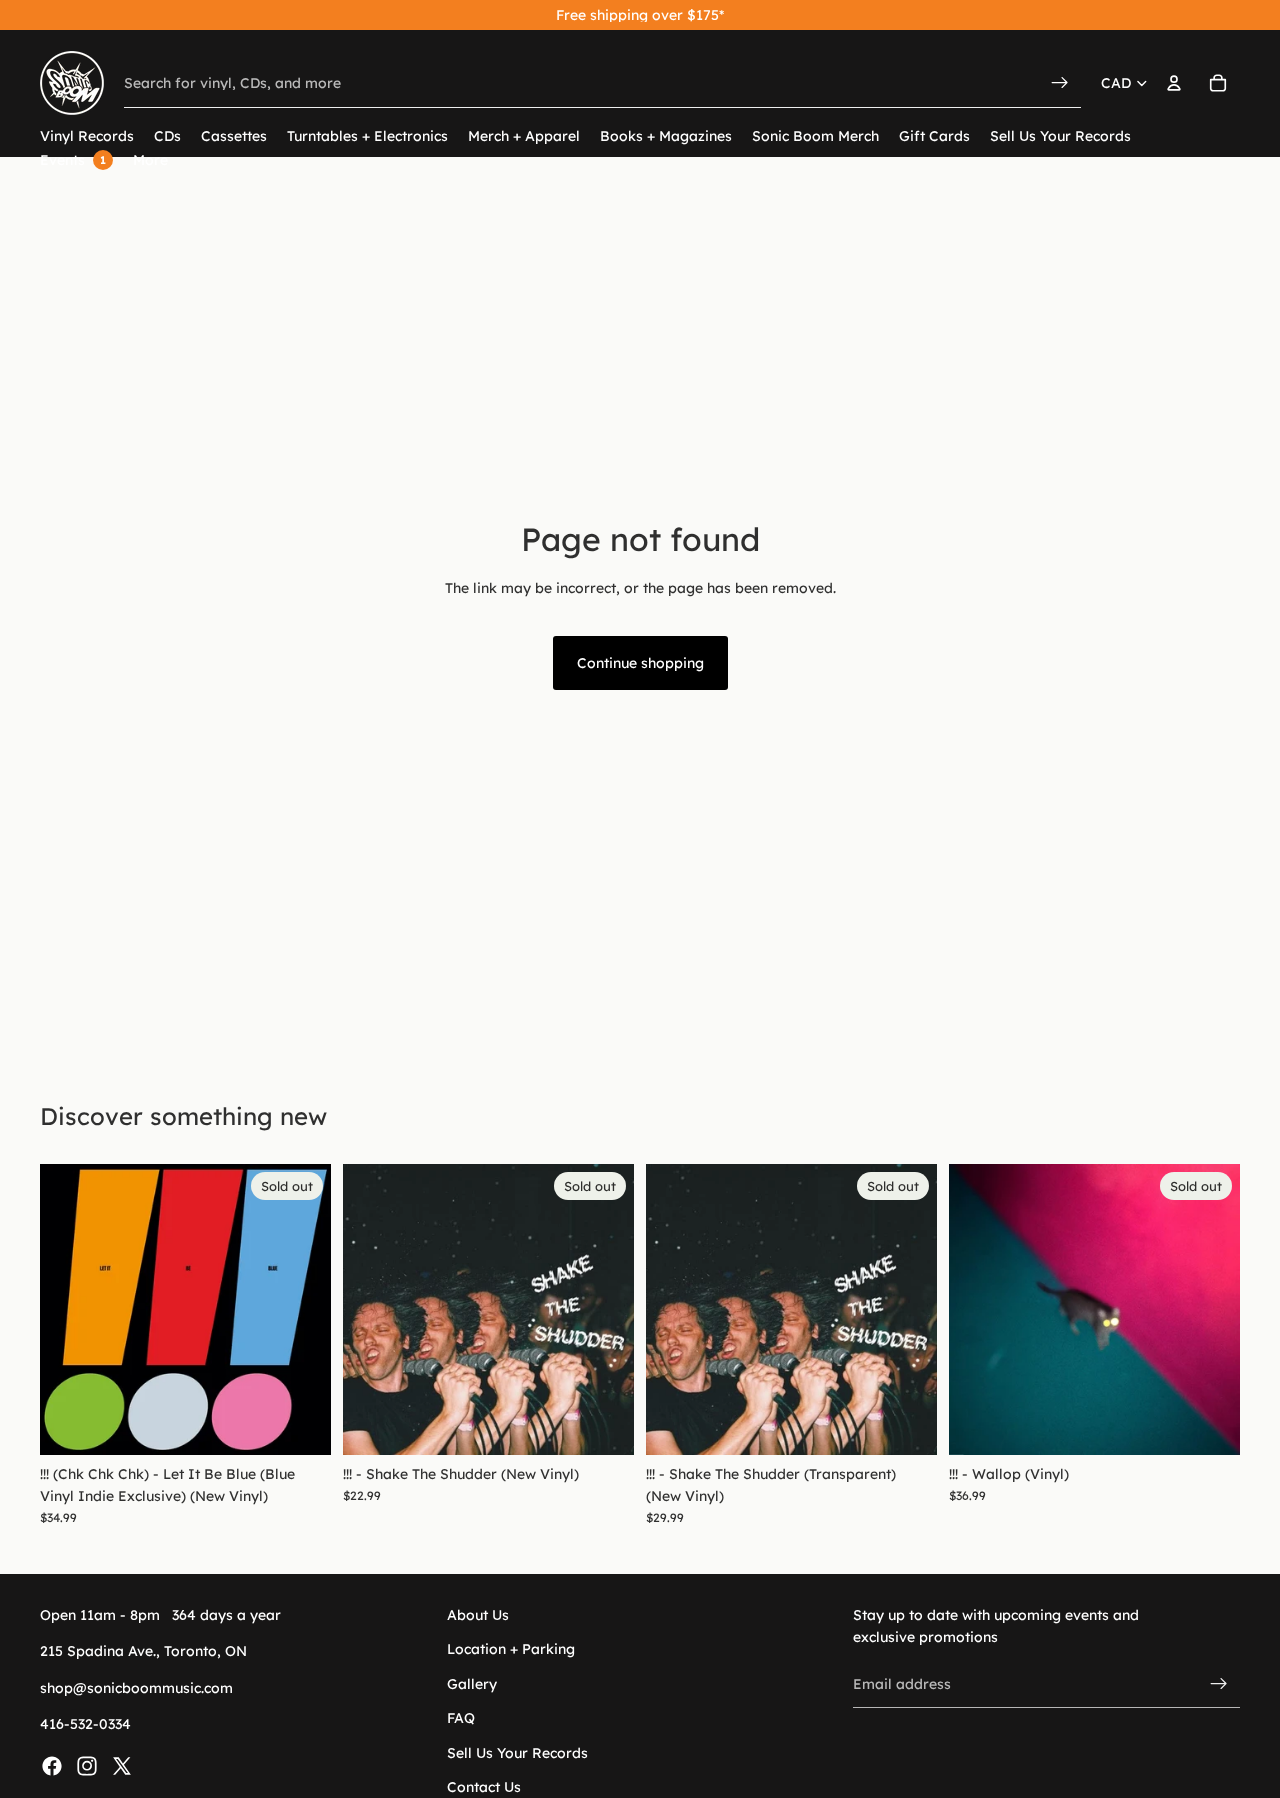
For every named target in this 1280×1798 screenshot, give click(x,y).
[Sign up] (1219, 1684)
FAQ (461, 1718)
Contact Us (484, 1787)
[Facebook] (52, 1765)
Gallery (472, 1684)
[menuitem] (150, 160)
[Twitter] (122, 1765)
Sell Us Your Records (517, 1752)
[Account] (1174, 83)
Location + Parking (511, 1649)
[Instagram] (87, 1765)
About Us (478, 1615)
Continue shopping (640, 663)
